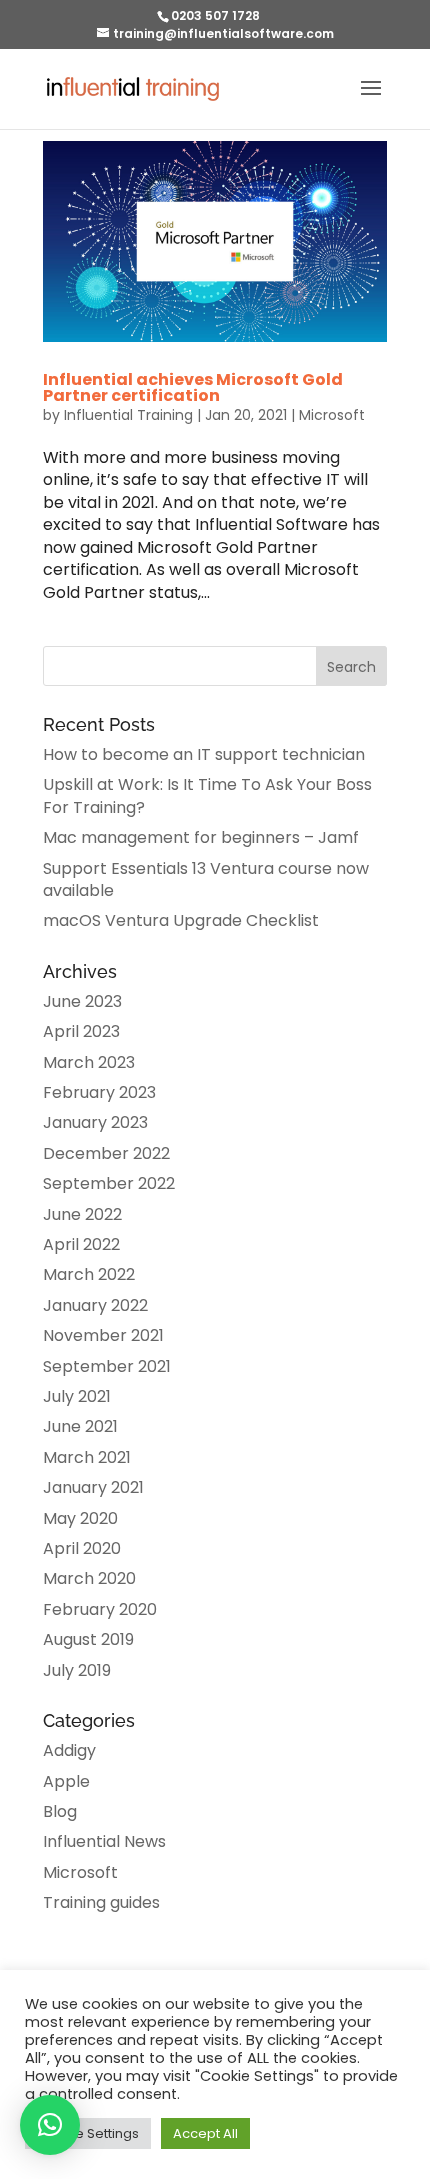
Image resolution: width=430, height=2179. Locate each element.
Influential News (104, 1841)
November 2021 (103, 1335)
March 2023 (89, 1062)
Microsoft (332, 415)
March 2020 (89, 1578)
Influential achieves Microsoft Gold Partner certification (193, 387)
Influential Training (128, 415)
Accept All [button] (205, 2133)
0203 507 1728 (215, 15)
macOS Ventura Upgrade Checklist (181, 920)
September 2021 (107, 1366)
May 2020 (80, 1518)
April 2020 (82, 1548)
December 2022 (106, 1153)
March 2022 (89, 1274)
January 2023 (95, 1122)
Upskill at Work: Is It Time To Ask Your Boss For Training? (207, 795)
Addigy (69, 1750)
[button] (50, 2125)
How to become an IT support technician (204, 754)
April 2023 (81, 1031)
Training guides (101, 1902)
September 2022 (109, 1183)
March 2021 (87, 1457)
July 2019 (77, 1670)
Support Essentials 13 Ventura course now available (206, 879)
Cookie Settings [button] (88, 2133)
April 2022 (81, 1244)
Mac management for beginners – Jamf (201, 837)
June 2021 (80, 1426)
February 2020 (100, 1609)
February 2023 (99, 1092)
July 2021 (77, 1396)
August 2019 (88, 1639)
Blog (60, 1811)
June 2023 (82, 1001)
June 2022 (82, 1214)
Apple (66, 1781)
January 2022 (95, 1305)
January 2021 (93, 1487)
